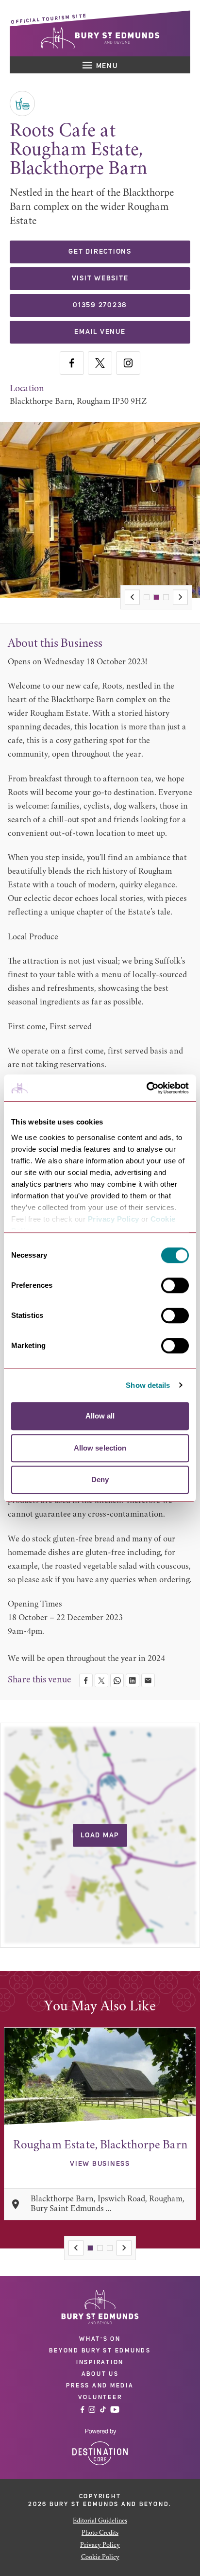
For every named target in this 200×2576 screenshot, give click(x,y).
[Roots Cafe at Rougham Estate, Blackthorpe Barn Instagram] (128, 363)
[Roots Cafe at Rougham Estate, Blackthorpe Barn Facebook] (72, 363)
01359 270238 (100, 305)
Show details (148, 1385)
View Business (100, 2164)
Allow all (100, 1416)
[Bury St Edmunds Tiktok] (103, 2410)
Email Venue (100, 332)
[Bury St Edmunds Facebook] (83, 2410)
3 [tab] (166, 597)
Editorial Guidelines (100, 2521)
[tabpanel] (100, 2124)
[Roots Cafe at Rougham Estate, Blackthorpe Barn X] (100, 363)
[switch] (175, 1285)
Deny (100, 1479)
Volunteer (100, 2397)
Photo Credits (100, 2533)
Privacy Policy (114, 1219)
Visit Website (100, 278)
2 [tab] (156, 597)
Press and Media (100, 2386)
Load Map (100, 1835)
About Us (100, 2374)
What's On (100, 2339)
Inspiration (100, 2362)
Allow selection (100, 1448)
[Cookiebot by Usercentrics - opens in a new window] (146, 1088)
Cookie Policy (100, 2558)
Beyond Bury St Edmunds (100, 2351)
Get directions (100, 252)
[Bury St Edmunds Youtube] (115, 2410)
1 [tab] (147, 597)
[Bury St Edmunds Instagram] (92, 2410)
